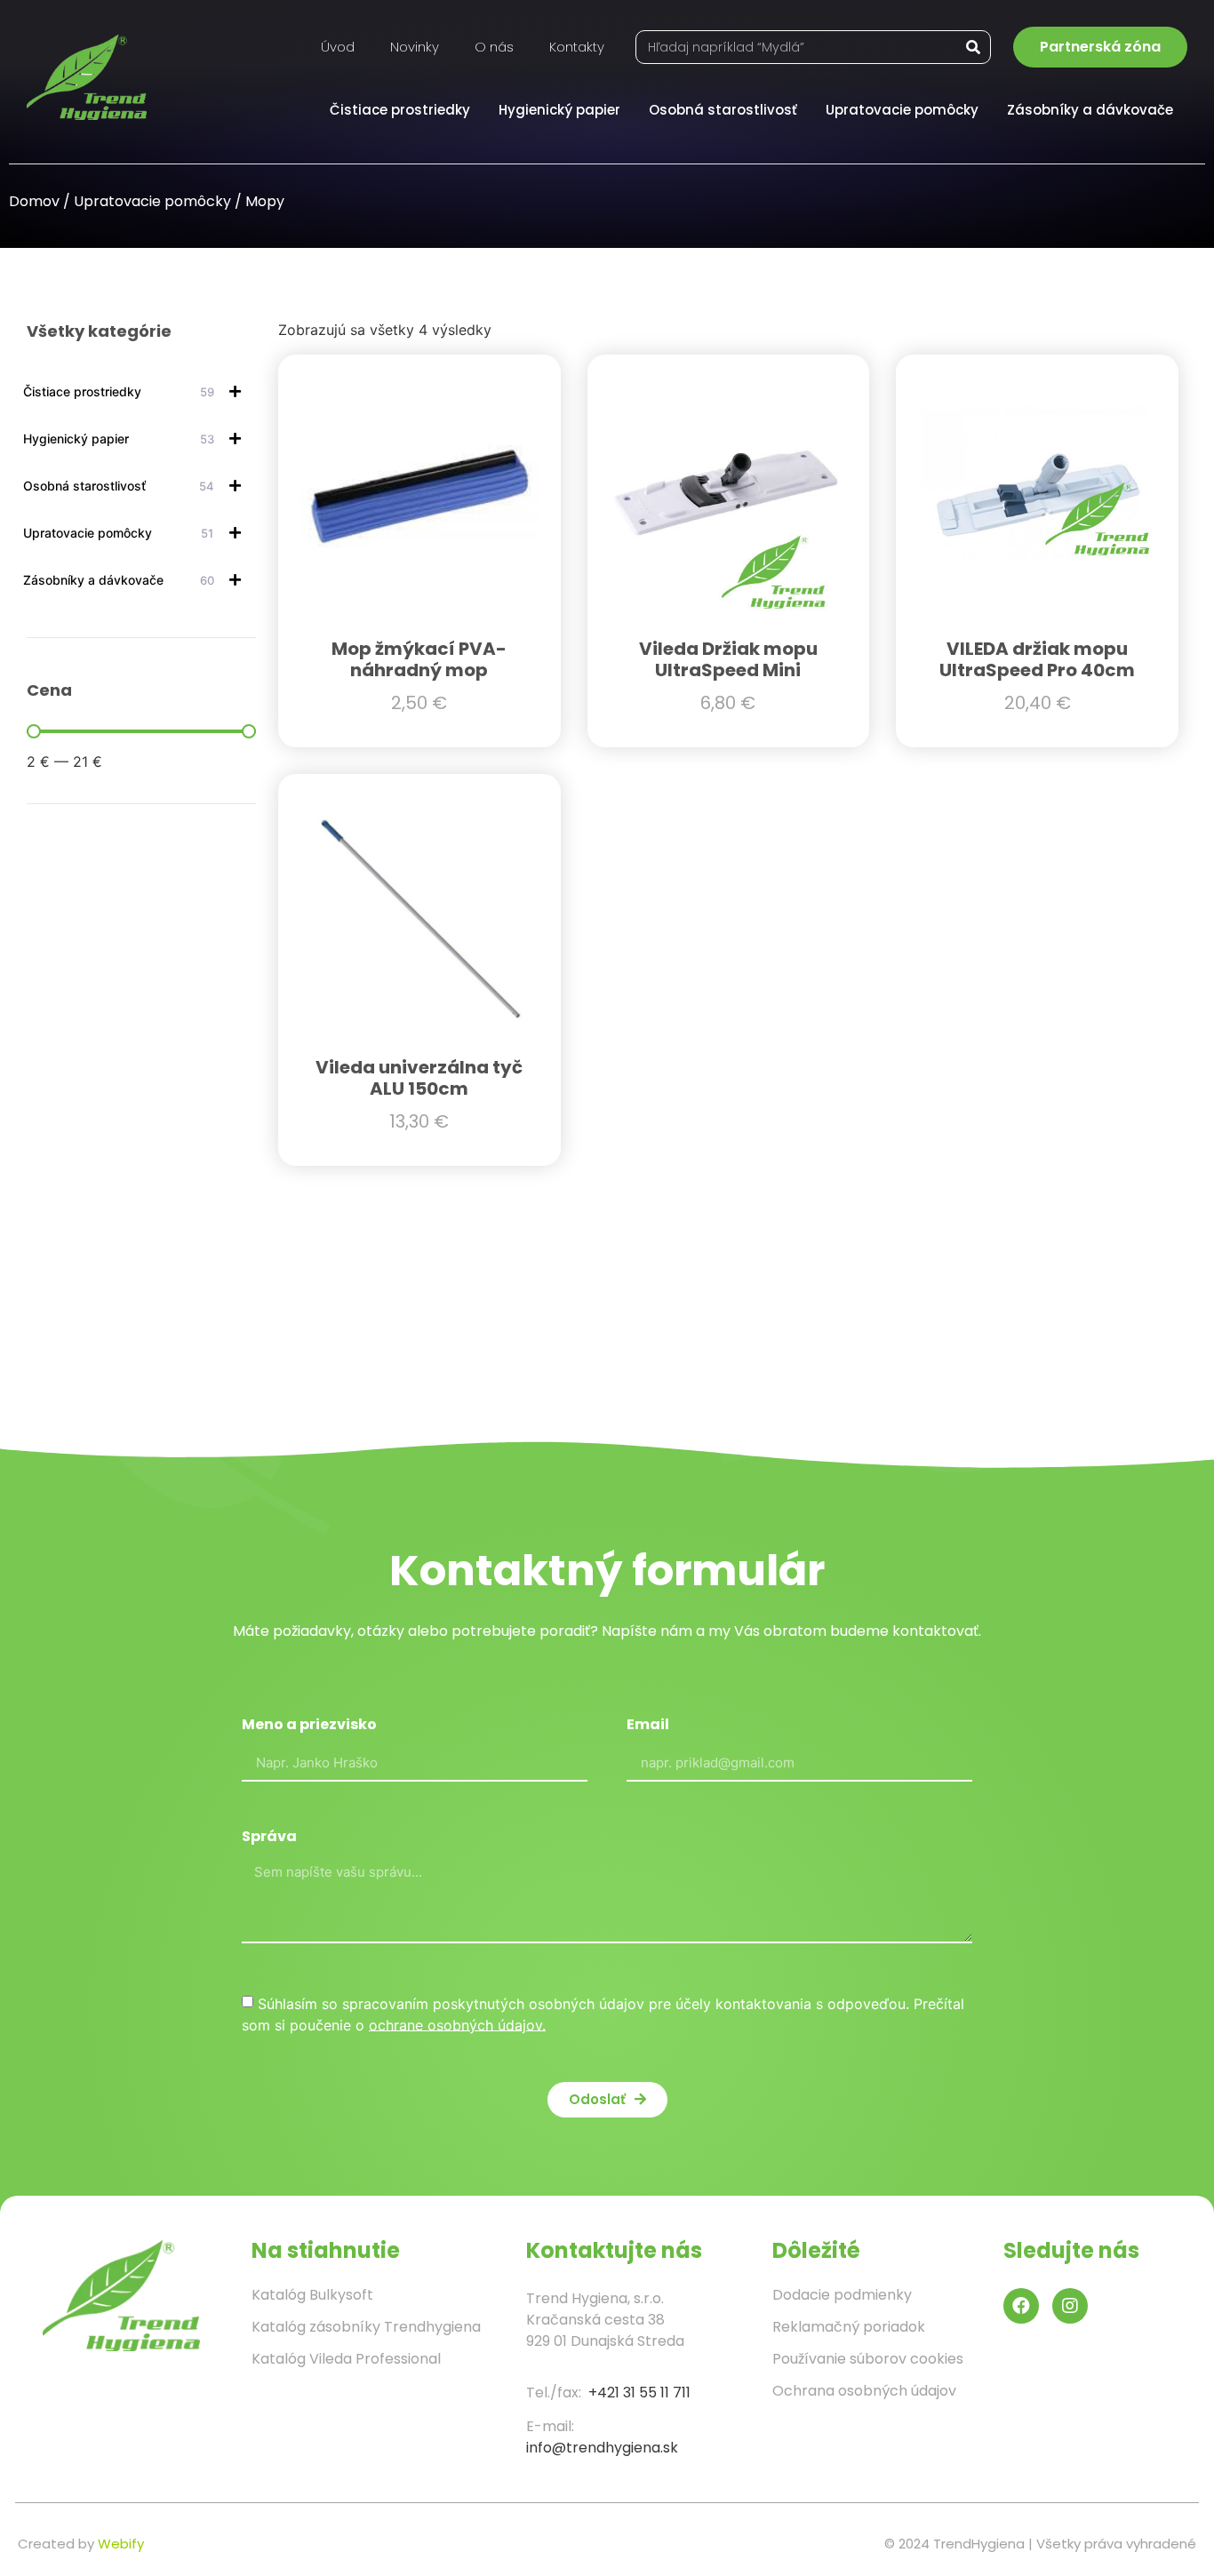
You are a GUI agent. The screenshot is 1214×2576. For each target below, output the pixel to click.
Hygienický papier (559, 110)
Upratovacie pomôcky (902, 110)
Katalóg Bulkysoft (312, 2295)
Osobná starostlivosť (723, 110)
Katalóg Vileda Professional (346, 2359)
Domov (34, 201)
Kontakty (577, 47)
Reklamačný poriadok (849, 2327)
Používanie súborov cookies (868, 2359)
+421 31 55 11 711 (639, 2393)
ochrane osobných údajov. (457, 2024)
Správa (269, 1838)
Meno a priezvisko (309, 1726)
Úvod (338, 47)
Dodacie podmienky (842, 2295)
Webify (121, 2544)
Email (648, 1726)
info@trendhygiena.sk (602, 2448)
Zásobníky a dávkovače (1090, 110)
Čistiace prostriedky (400, 110)
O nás (494, 47)
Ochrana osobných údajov (864, 2391)
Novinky (415, 47)
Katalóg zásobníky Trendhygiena (366, 2327)
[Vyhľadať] (973, 47)
